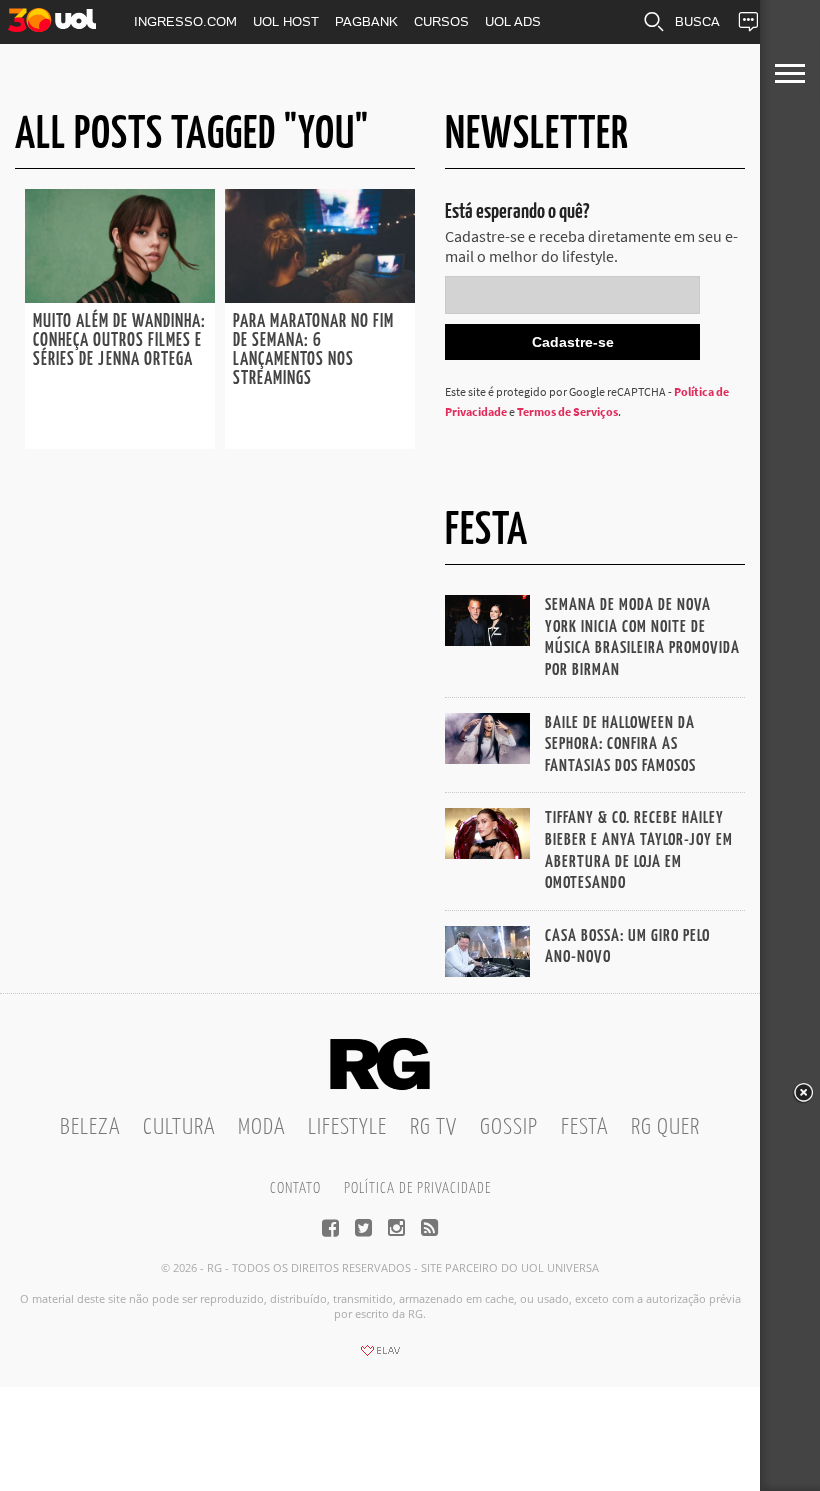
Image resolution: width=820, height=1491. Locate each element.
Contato (295, 1188)
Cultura (179, 1127)
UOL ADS (513, 21)
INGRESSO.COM (185, 21)
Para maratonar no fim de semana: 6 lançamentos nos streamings (313, 350)
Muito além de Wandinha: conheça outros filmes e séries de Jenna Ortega (119, 341)
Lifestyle (347, 1127)
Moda (261, 1127)
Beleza (90, 1127)
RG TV (433, 1127)
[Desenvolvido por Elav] (380, 1357)
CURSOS (441, 21)
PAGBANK (366, 21)
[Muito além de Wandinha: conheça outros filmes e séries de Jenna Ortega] (120, 297)
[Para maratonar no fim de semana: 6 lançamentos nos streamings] (320, 297)
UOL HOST (286, 21)
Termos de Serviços (567, 411)
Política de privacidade (417, 1188)
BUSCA (697, 21)
